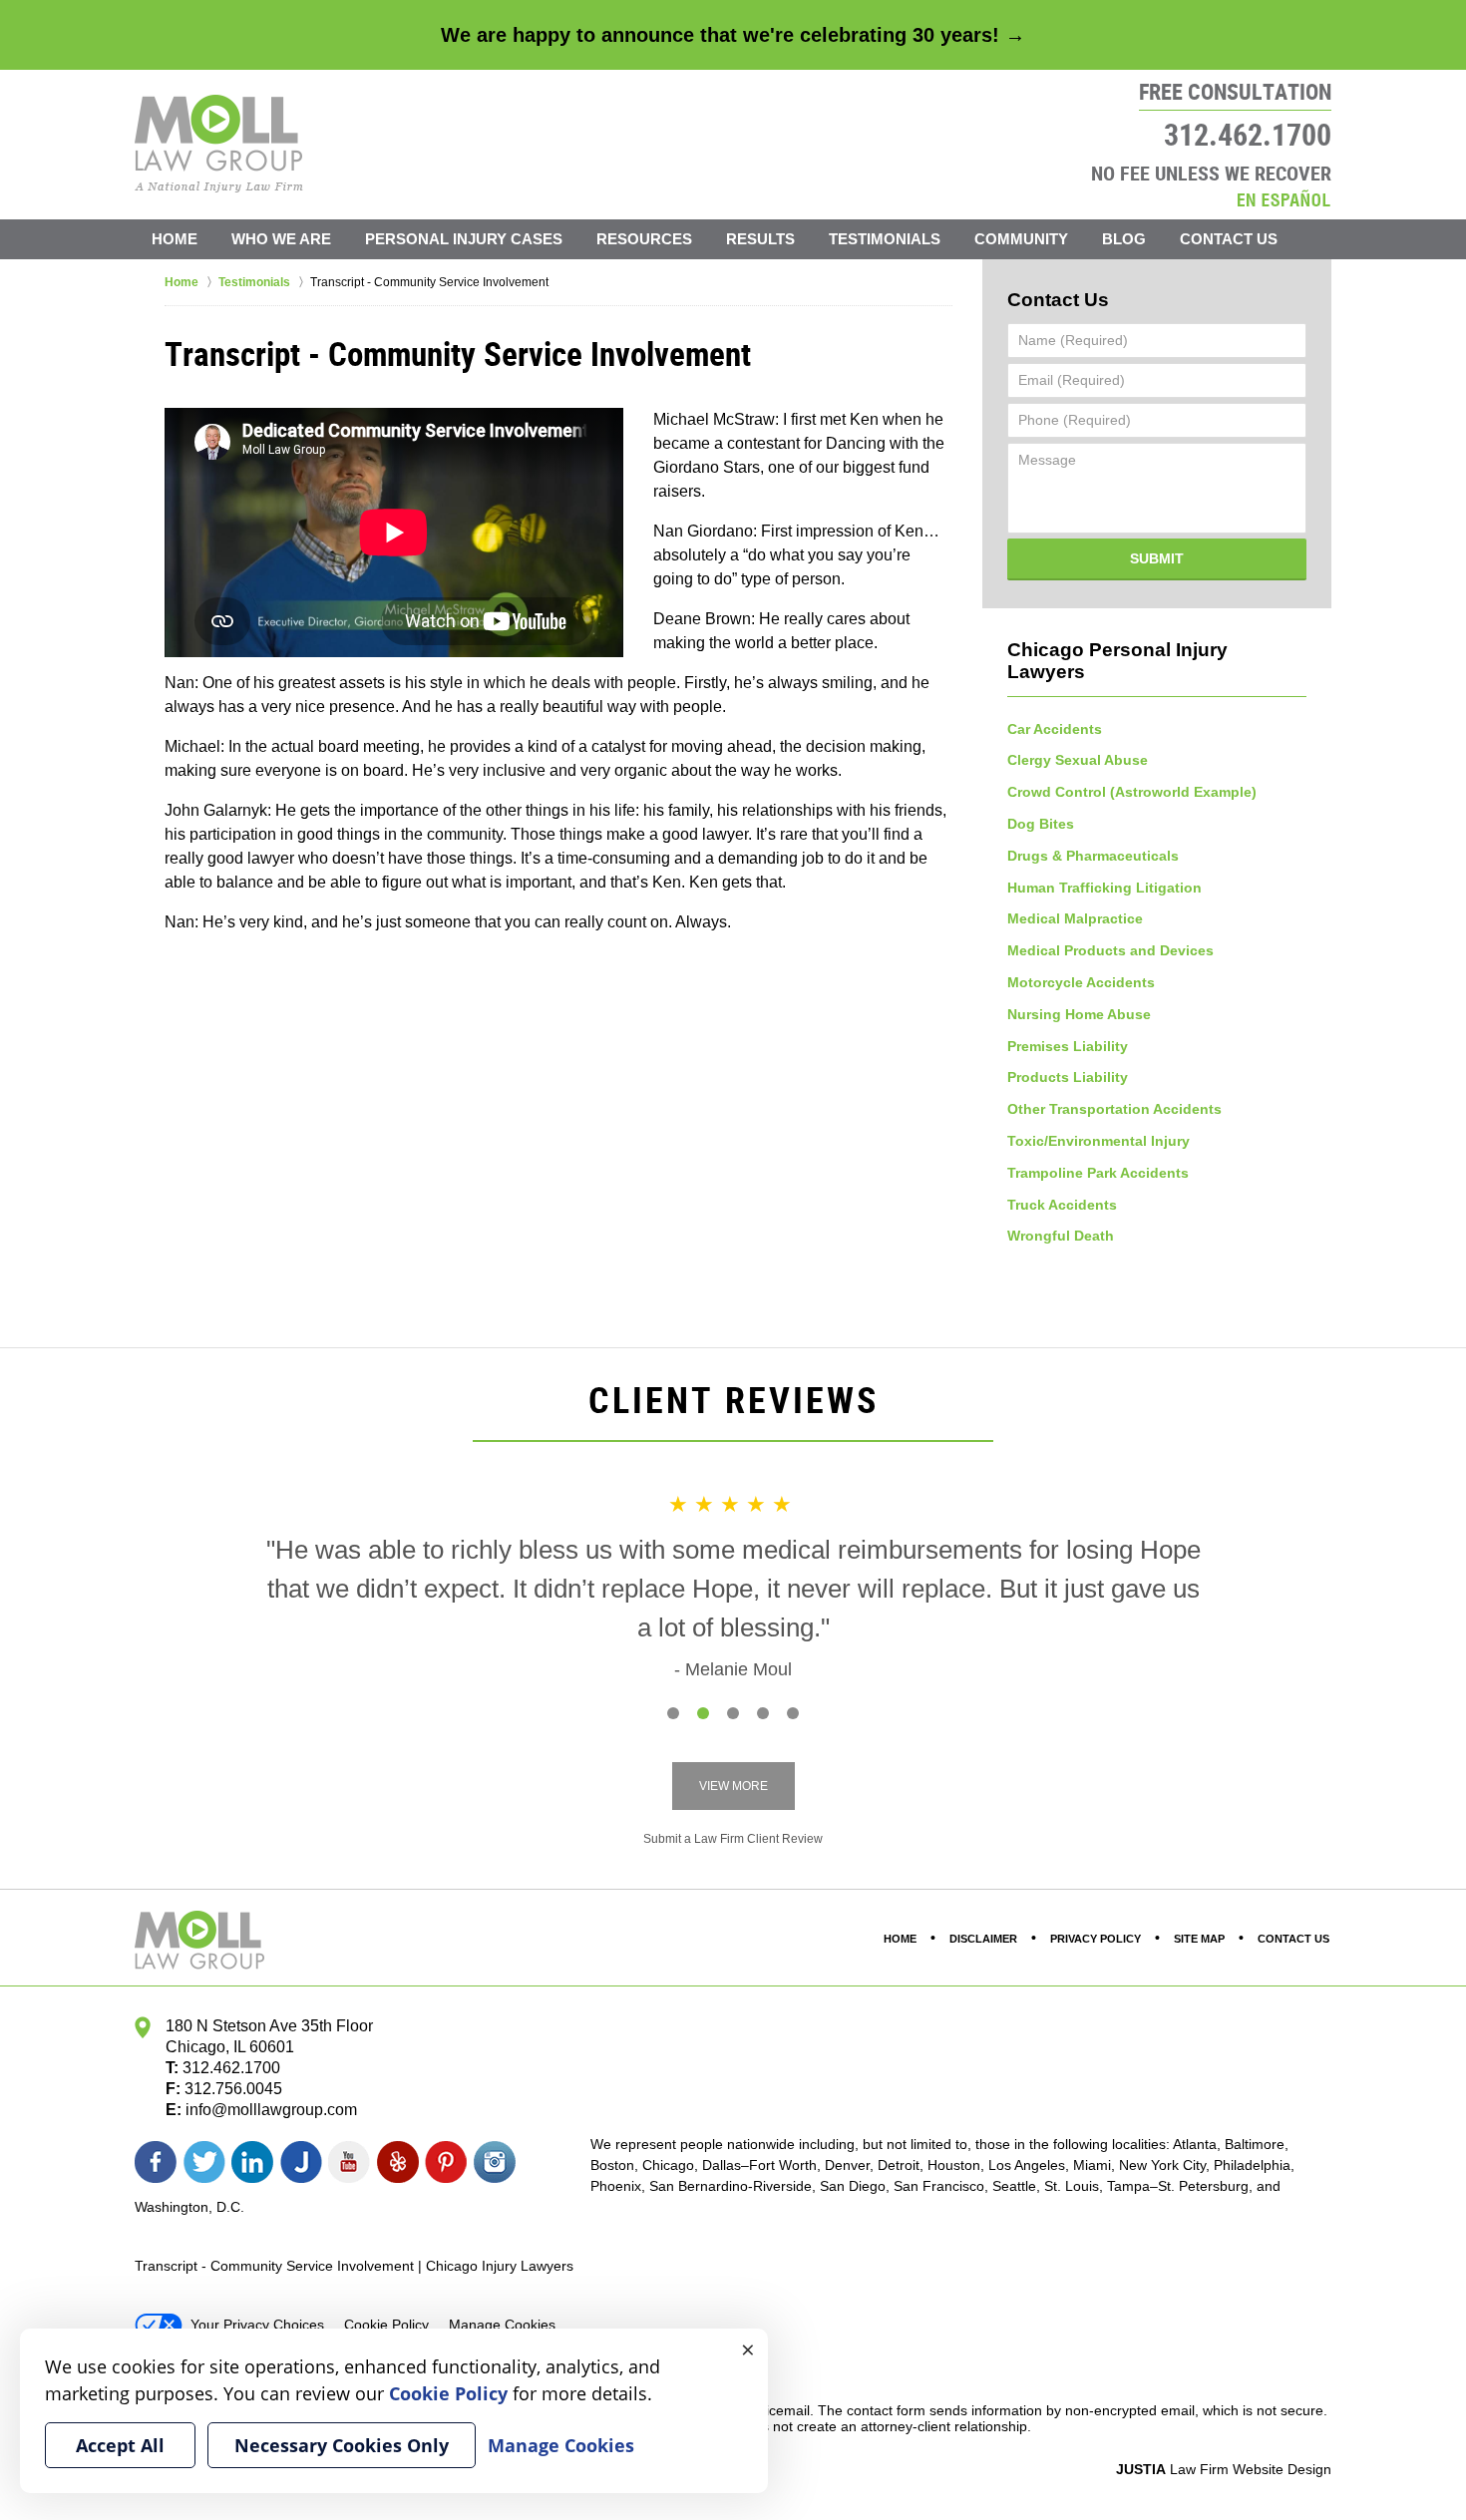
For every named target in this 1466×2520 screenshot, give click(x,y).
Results (760, 239)
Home (175, 239)
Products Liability (1068, 1077)
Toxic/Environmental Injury (1099, 1141)
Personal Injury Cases (464, 239)
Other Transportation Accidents (1114, 1109)
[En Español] (1283, 198)
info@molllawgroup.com (271, 2110)
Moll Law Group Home (219, 144)
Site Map (1199, 1939)
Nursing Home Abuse (1079, 1014)
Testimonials (885, 239)
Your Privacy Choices (257, 2325)
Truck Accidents (1062, 1205)
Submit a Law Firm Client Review (733, 1839)
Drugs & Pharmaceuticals (1093, 856)
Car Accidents (1055, 729)
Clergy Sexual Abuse (1078, 760)
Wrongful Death (1061, 1236)
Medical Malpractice (1075, 918)
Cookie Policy (386, 2325)
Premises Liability (1068, 1046)
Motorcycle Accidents (1081, 982)
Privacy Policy (1096, 1939)
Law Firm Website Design (1224, 2469)
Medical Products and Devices (1110, 950)
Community (1021, 239)
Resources (644, 239)
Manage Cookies (502, 2325)
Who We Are (281, 239)
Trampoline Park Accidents (1098, 1173)
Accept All (120, 2445)
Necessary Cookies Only (342, 2445)
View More (733, 1786)
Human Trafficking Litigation (1104, 888)
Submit (1157, 558)
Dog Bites (1041, 824)
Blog (1124, 239)
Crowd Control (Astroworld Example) (1132, 792)
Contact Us (1229, 239)
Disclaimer (983, 1939)
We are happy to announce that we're (733, 35)
